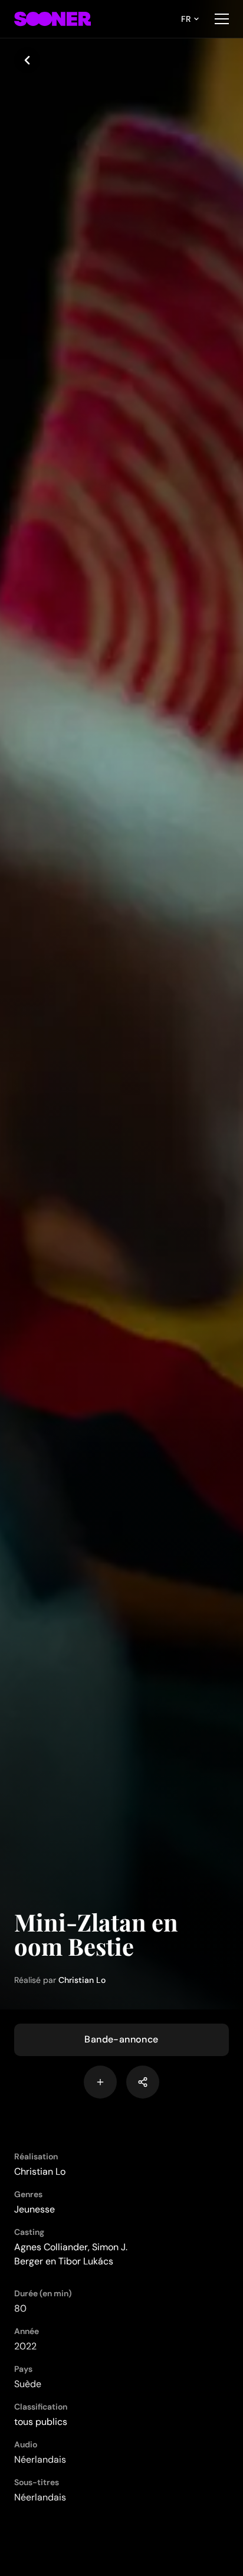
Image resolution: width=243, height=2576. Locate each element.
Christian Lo (82, 1980)
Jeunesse (35, 2209)
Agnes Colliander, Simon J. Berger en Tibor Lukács (71, 2254)
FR (186, 19)
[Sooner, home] (52, 19)
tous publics (41, 2422)
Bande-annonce (121, 2039)
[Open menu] (222, 19)
